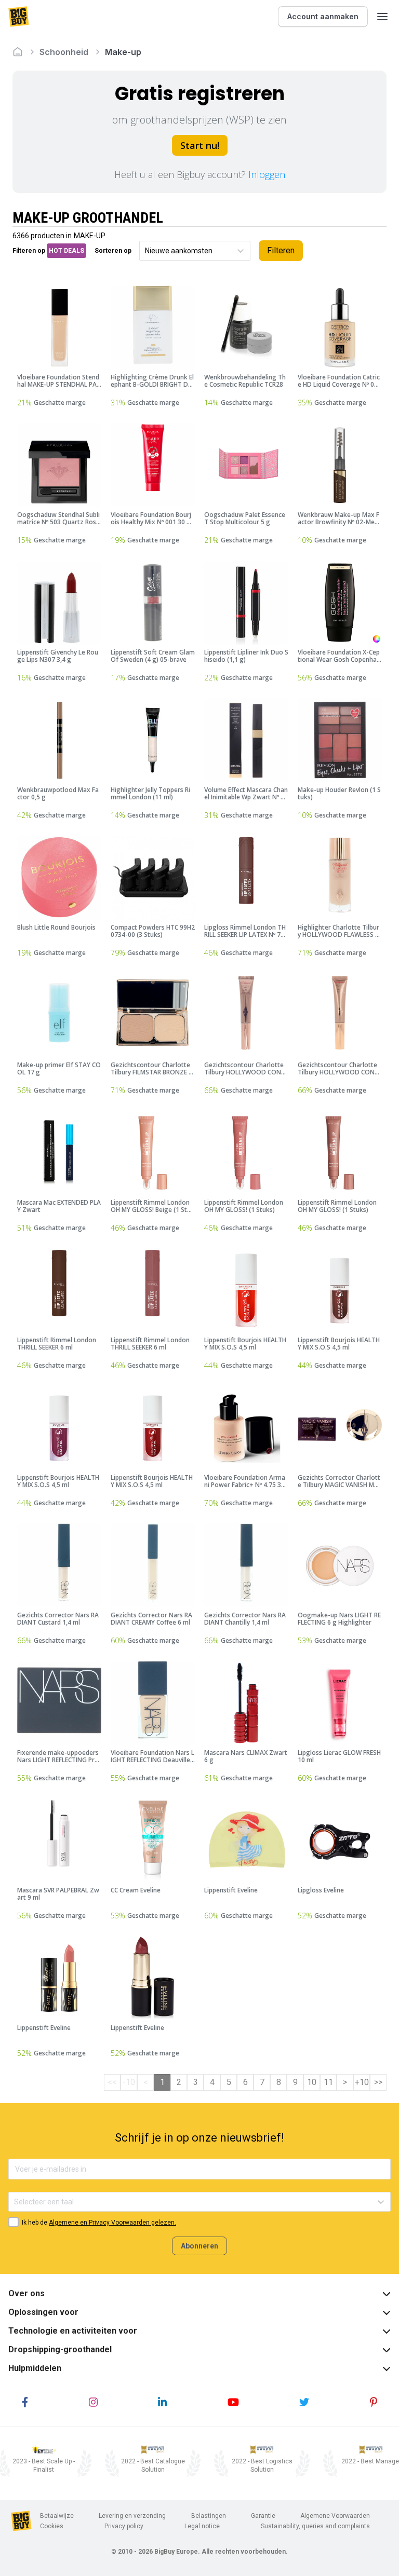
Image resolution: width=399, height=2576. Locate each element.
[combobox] (146, 251)
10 (312, 2082)
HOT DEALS (66, 251)
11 (328, 2082)
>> (378, 2082)
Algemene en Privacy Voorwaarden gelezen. (112, 2223)
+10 (362, 2082)
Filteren (281, 250)
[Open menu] (382, 17)
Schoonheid (64, 52)
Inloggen (267, 174)
